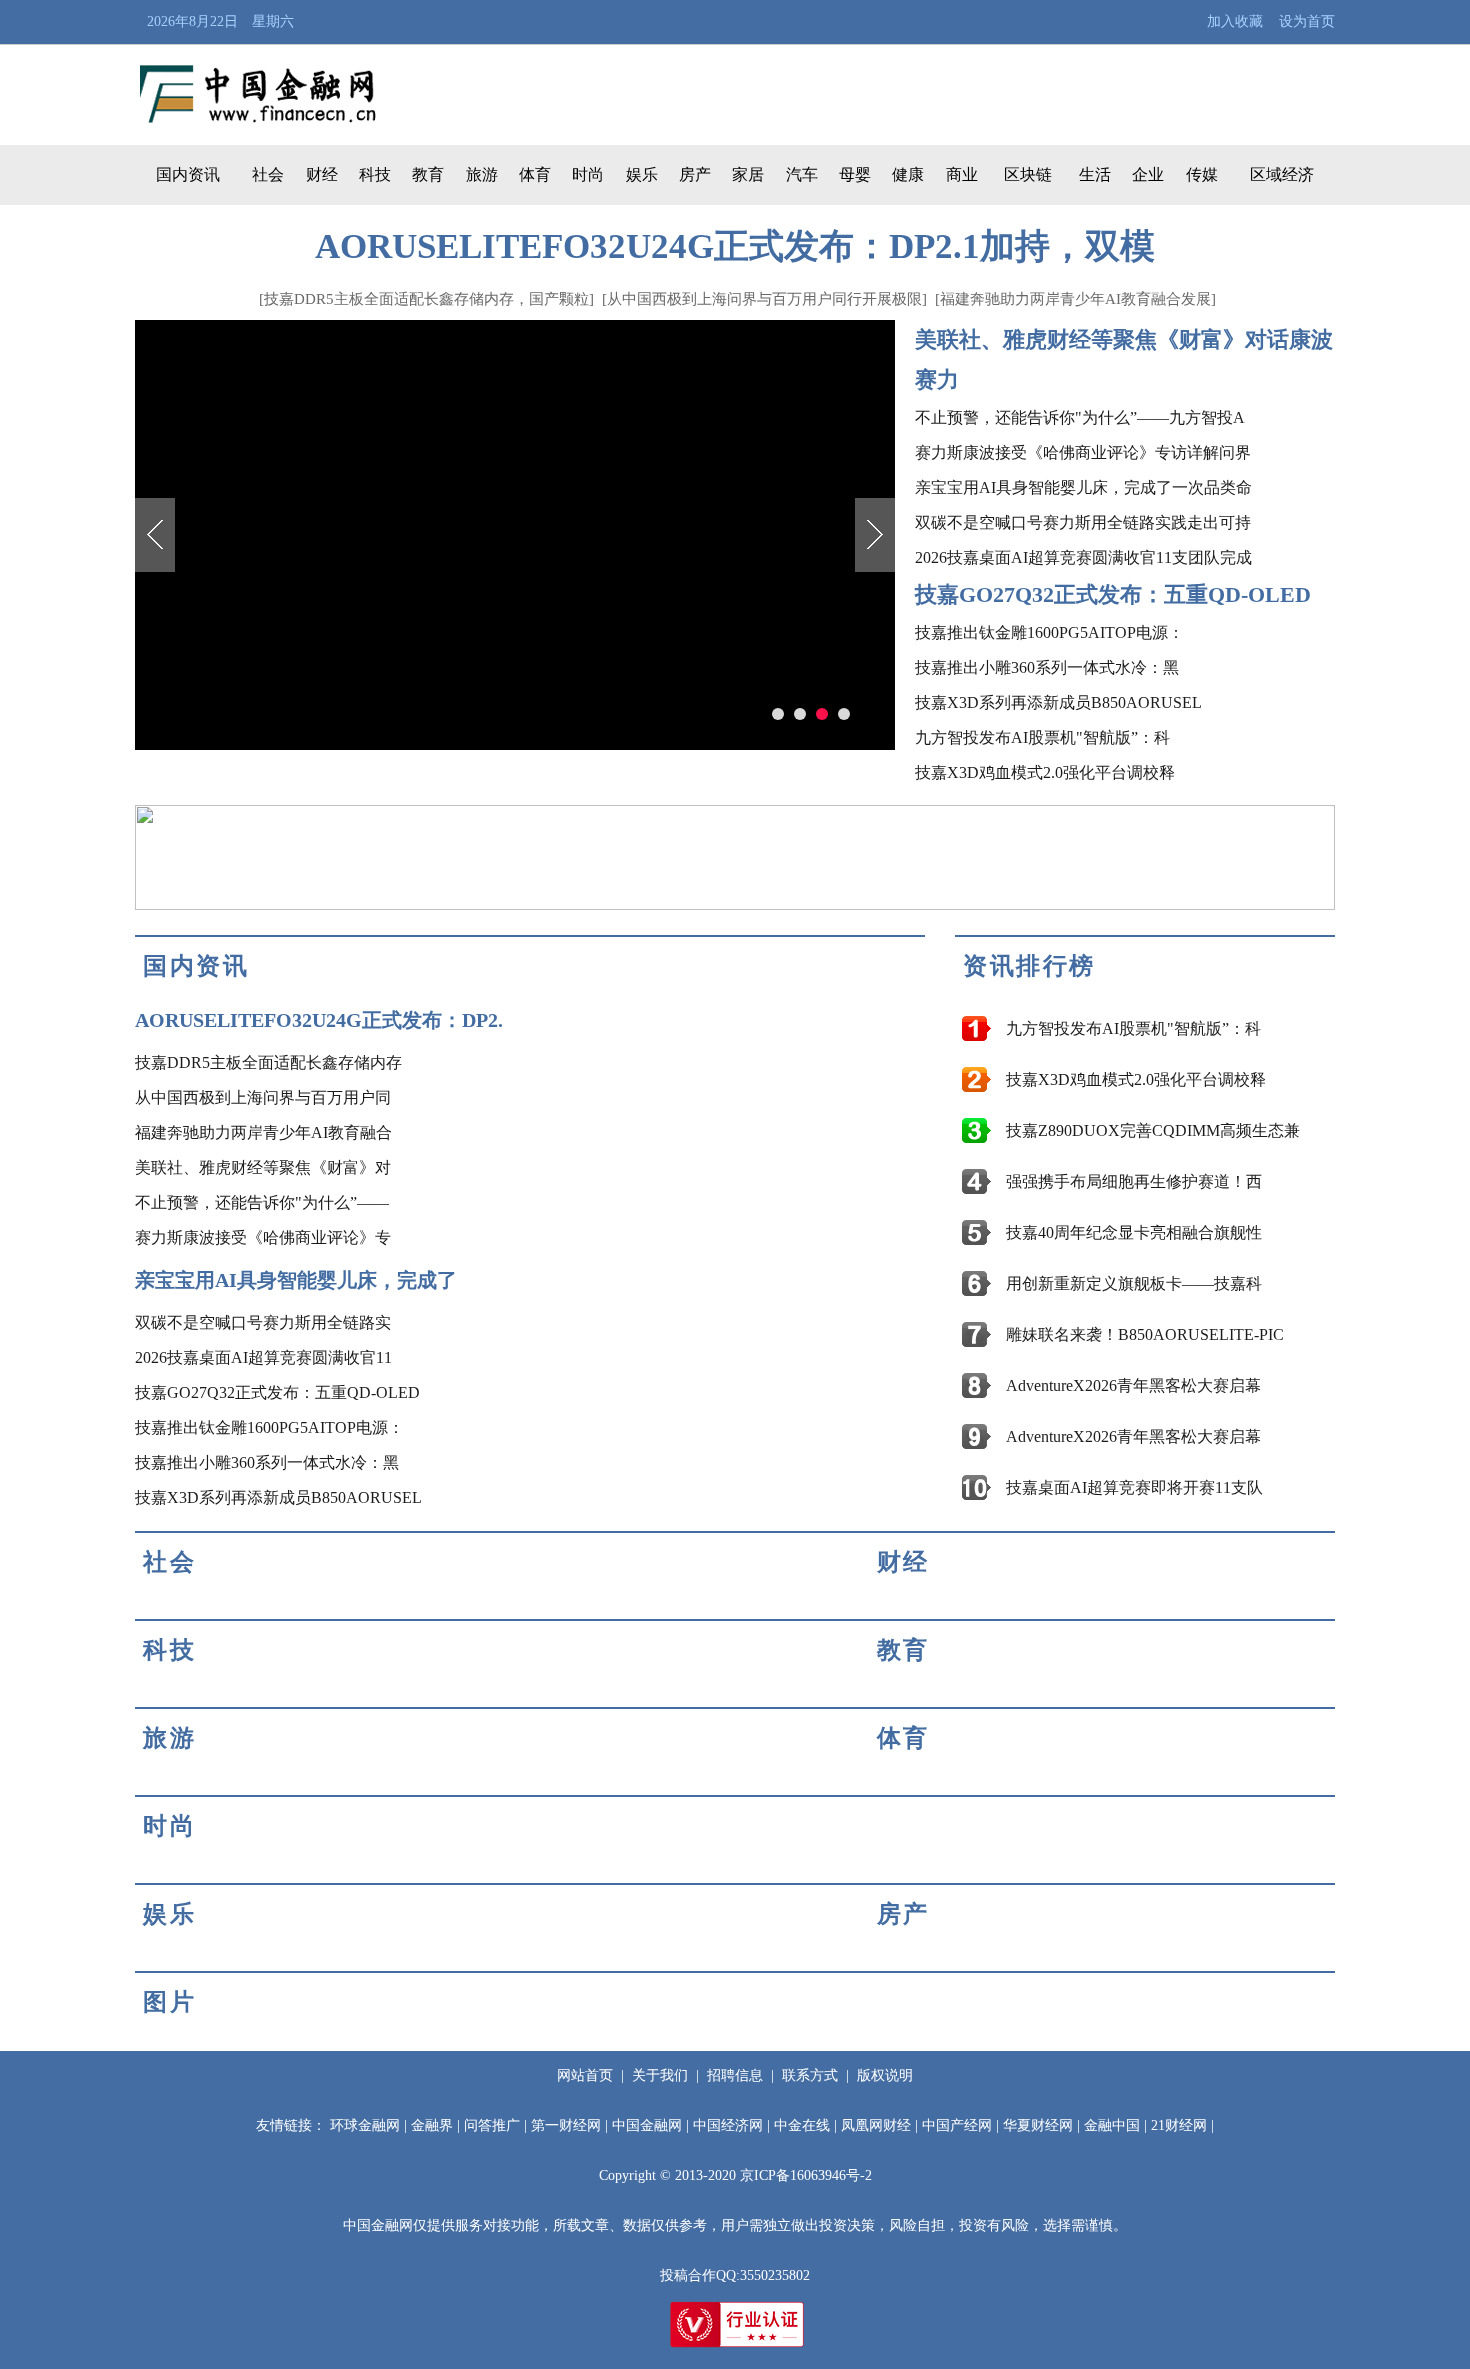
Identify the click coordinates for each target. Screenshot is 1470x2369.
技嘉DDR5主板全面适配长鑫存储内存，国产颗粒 (426, 299)
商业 (962, 174)
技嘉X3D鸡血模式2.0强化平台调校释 (1045, 772)
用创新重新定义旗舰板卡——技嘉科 (1134, 1283)
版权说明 (885, 2075)
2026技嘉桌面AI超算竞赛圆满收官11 (263, 1357)
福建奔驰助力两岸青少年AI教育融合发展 (1075, 299)
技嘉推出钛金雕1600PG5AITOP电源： (1049, 632)
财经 (322, 174)
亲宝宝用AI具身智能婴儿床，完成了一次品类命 (1083, 487)
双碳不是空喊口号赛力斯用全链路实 (263, 1322)
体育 (535, 174)
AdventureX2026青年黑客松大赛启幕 (1133, 1385)
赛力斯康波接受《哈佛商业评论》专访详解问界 (1083, 452)
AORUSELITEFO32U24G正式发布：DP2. (319, 1020)
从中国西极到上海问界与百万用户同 (263, 1097)
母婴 (855, 174)
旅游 (482, 174)
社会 (268, 174)
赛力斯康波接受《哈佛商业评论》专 (263, 1237)
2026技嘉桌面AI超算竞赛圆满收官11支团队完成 (1083, 557)
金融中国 (1112, 2125)
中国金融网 (647, 2125)
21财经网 (1179, 2125)
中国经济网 (728, 2125)
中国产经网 (957, 2125)
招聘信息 (735, 2075)
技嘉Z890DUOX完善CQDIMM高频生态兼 (1153, 1130)
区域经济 (1282, 174)
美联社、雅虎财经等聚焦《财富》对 (263, 1167)
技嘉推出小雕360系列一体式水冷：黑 (1047, 667)
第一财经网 (566, 2125)
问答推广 (492, 2125)
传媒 (1202, 174)
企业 (1148, 174)
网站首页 (585, 2075)
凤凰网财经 (876, 2125)
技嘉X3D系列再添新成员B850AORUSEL (1058, 702)
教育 (428, 174)
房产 (695, 174)
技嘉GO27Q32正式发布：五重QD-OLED (1113, 594)
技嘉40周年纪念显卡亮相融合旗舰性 (1134, 1232)
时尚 (588, 174)
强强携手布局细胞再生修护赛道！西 (1134, 1181)
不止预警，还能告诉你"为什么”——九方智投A (1080, 417)
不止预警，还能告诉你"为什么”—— (262, 1202)
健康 (908, 174)
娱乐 (642, 174)
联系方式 (810, 2075)
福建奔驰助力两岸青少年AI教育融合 (263, 1132)
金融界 (432, 2125)
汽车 (802, 174)
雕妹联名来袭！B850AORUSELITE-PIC (1145, 1334)
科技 (375, 174)
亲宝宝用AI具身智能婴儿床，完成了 (296, 1280)
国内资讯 (188, 174)
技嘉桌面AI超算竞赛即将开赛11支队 (1134, 1487)
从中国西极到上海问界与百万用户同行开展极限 (764, 299)
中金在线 (802, 2125)
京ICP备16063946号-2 (806, 2175)
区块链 (1028, 174)
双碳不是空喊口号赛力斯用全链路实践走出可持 (1083, 522)
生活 (1095, 174)
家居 (748, 174)
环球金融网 (365, 2125)
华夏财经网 (1038, 2125)
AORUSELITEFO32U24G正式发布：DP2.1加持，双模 (735, 246)
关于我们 (660, 2075)
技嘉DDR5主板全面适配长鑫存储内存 (268, 1062)
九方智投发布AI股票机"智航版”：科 (1042, 737)
